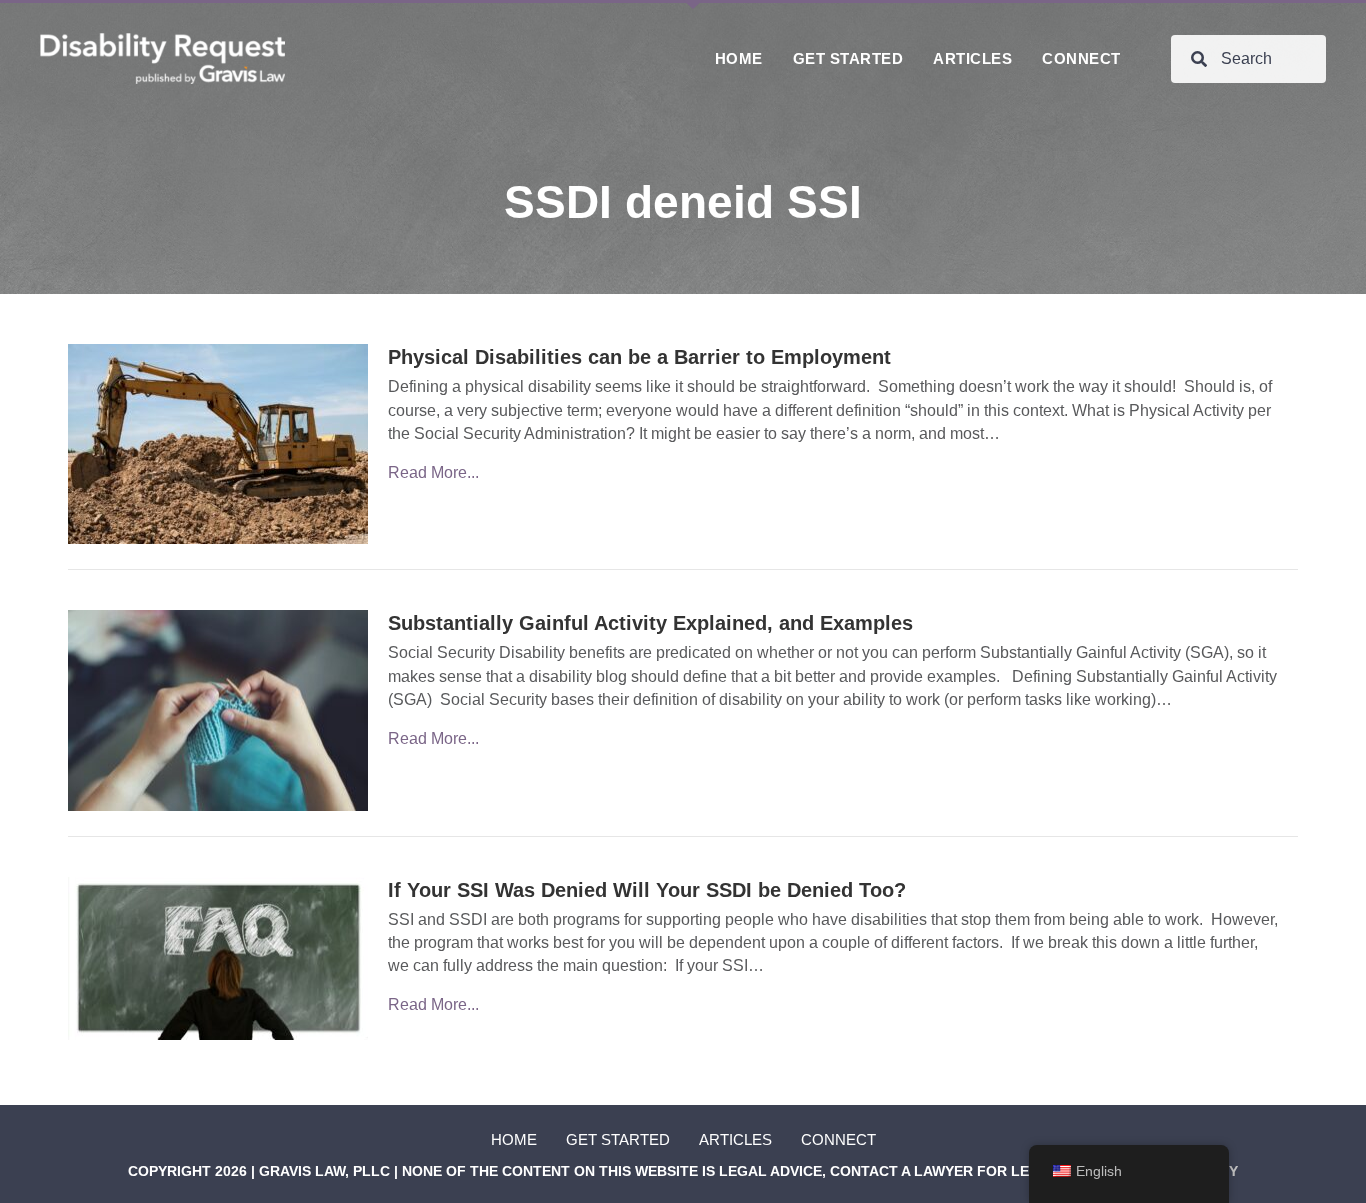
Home (514, 1139)
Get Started (618, 1139)
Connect (838, 1139)
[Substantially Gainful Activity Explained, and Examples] (218, 709)
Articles (735, 1139)
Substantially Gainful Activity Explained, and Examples (650, 623)
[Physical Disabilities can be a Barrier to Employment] (218, 443)
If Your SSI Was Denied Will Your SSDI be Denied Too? (647, 890)
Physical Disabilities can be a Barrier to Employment (639, 357)
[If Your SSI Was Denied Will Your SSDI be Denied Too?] (218, 957)
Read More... (433, 472)
